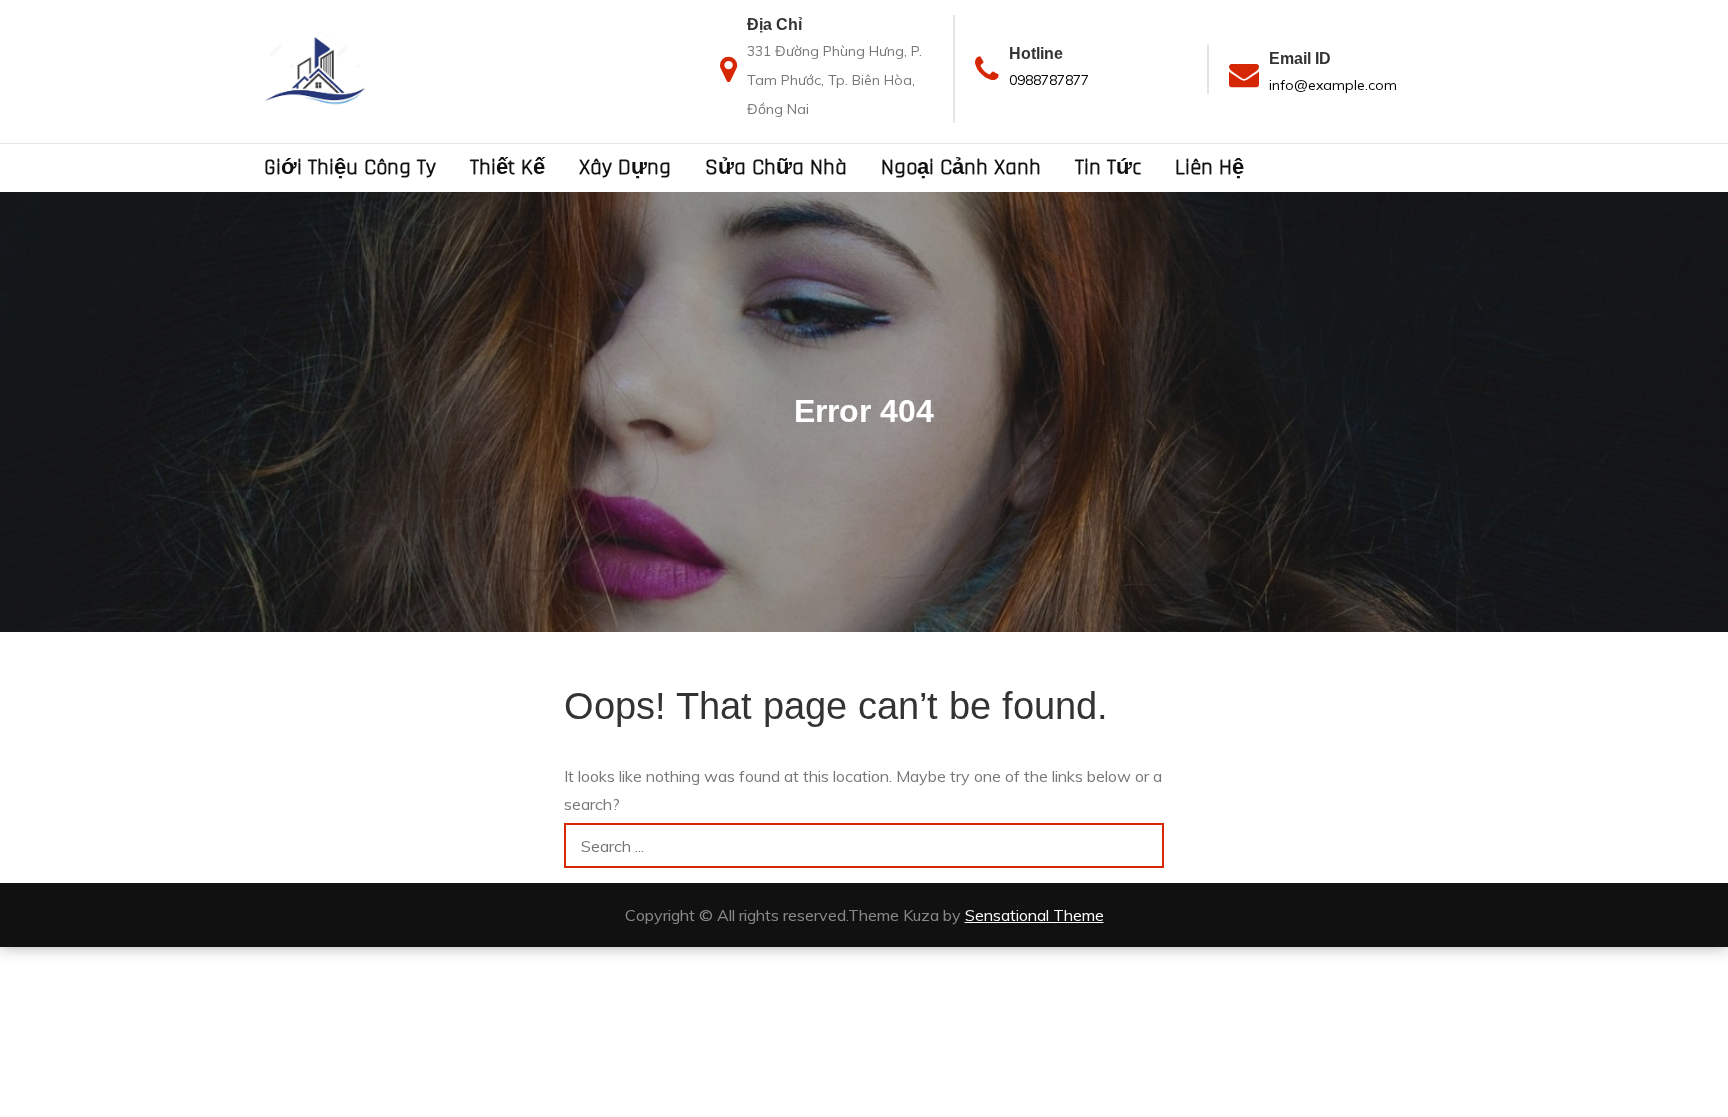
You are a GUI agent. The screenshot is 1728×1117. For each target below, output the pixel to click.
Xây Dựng (625, 168)
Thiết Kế (507, 168)
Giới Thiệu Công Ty (350, 168)
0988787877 (1049, 80)
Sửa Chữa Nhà (776, 168)
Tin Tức (1108, 168)
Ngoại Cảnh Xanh (961, 168)
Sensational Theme (1034, 915)
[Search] (1141, 845)
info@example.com (1333, 85)
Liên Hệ (1209, 168)
